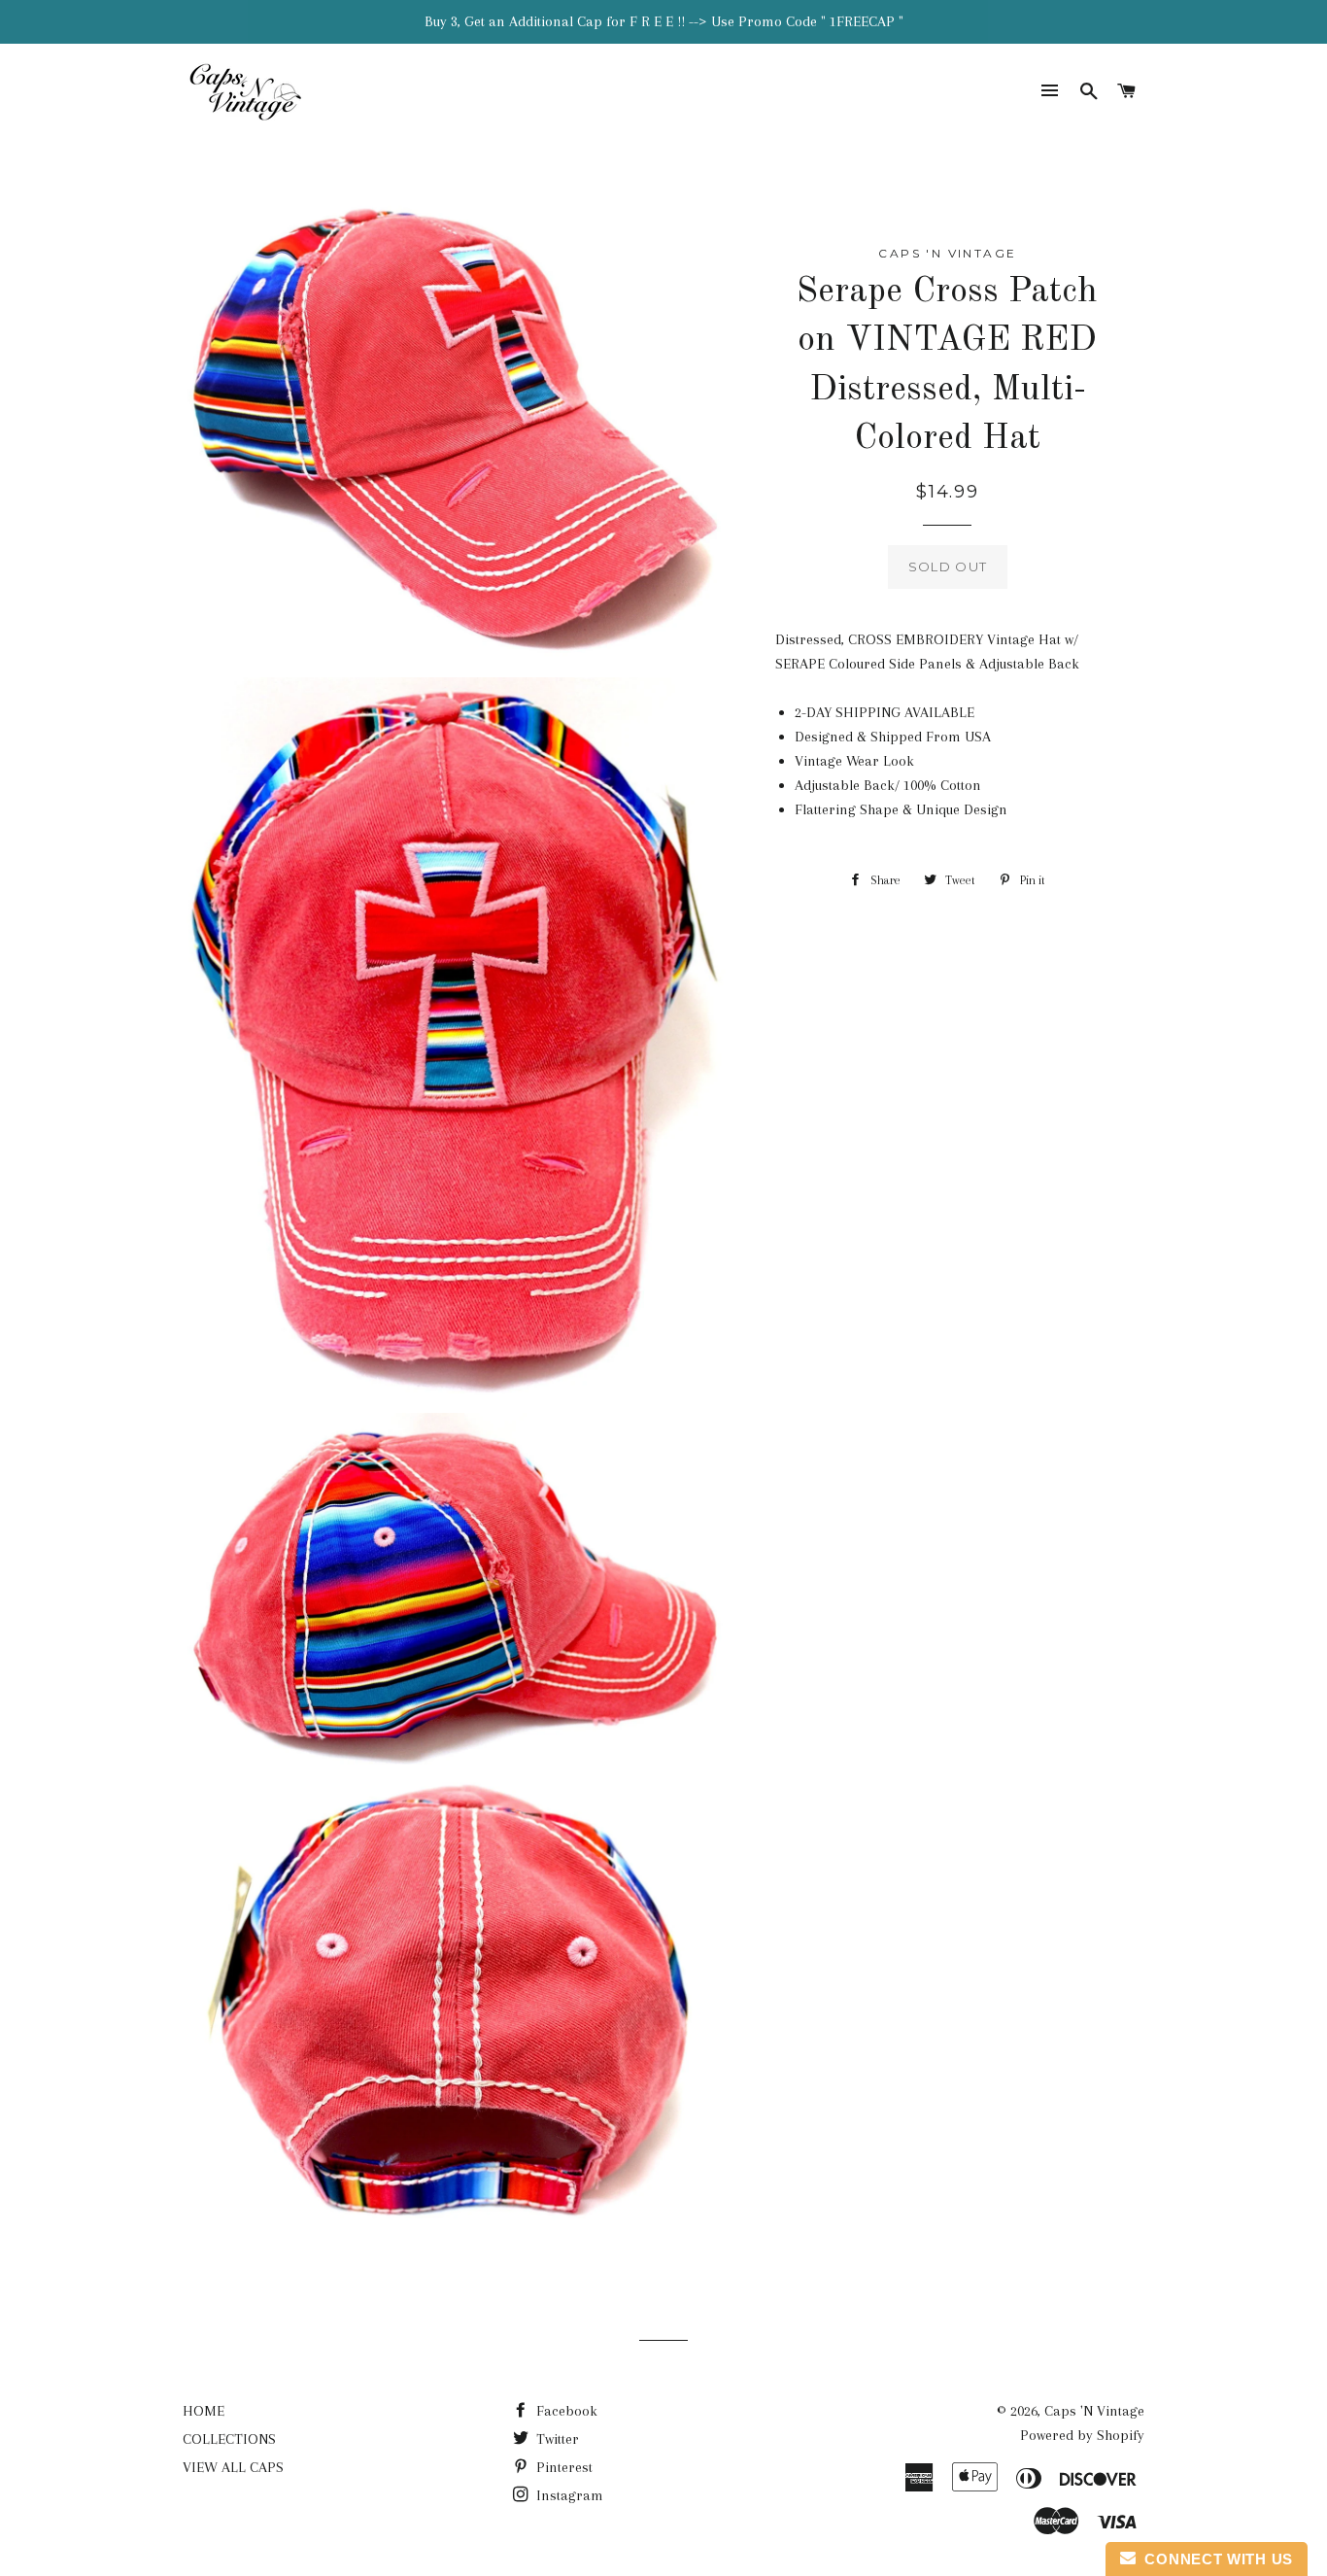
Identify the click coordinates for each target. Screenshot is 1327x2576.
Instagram (568, 2495)
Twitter (556, 2439)
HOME (204, 2411)
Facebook (565, 2411)
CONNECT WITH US (1214, 2559)
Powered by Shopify (1082, 2435)
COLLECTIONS (229, 2439)
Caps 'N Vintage (1094, 2411)
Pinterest (562, 2467)
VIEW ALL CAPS (233, 2467)
